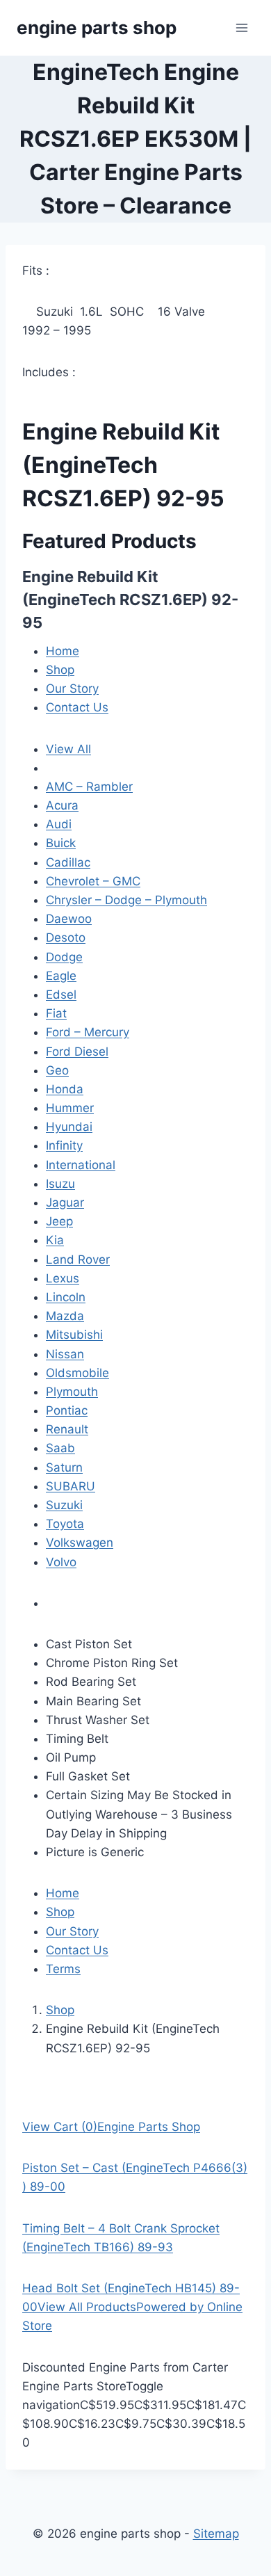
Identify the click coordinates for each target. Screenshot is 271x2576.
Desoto (66, 937)
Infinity (64, 1145)
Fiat (56, 1013)
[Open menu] (241, 27)
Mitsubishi (74, 1335)
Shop (60, 670)
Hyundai (69, 1127)
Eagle (61, 976)
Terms (63, 1969)
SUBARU (71, 1486)
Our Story (72, 689)
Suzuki (64, 1505)
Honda (65, 1089)
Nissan (65, 1354)
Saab (60, 1448)
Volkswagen (80, 1543)
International (81, 1165)
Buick (61, 843)
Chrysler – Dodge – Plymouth (126, 900)
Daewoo (69, 919)
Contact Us (77, 707)
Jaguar (65, 1202)
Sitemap (216, 2534)
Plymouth (72, 1392)
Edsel (61, 995)
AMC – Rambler (89, 787)
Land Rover (78, 1259)
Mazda (65, 1316)
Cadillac (68, 862)
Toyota (65, 1524)
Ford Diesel (77, 1052)
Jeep (59, 1221)
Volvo (61, 1562)
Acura (62, 805)
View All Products (87, 2307)
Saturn (64, 1467)
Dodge (64, 957)
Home (63, 651)
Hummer (70, 1108)
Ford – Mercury (88, 1032)
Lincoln (66, 1297)
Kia (55, 1240)
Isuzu (60, 1184)
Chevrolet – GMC (93, 881)
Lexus (63, 1278)
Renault (67, 1429)
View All (68, 749)
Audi (59, 824)
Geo (57, 1070)
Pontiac (67, 1410)
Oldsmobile (77, 1373)
